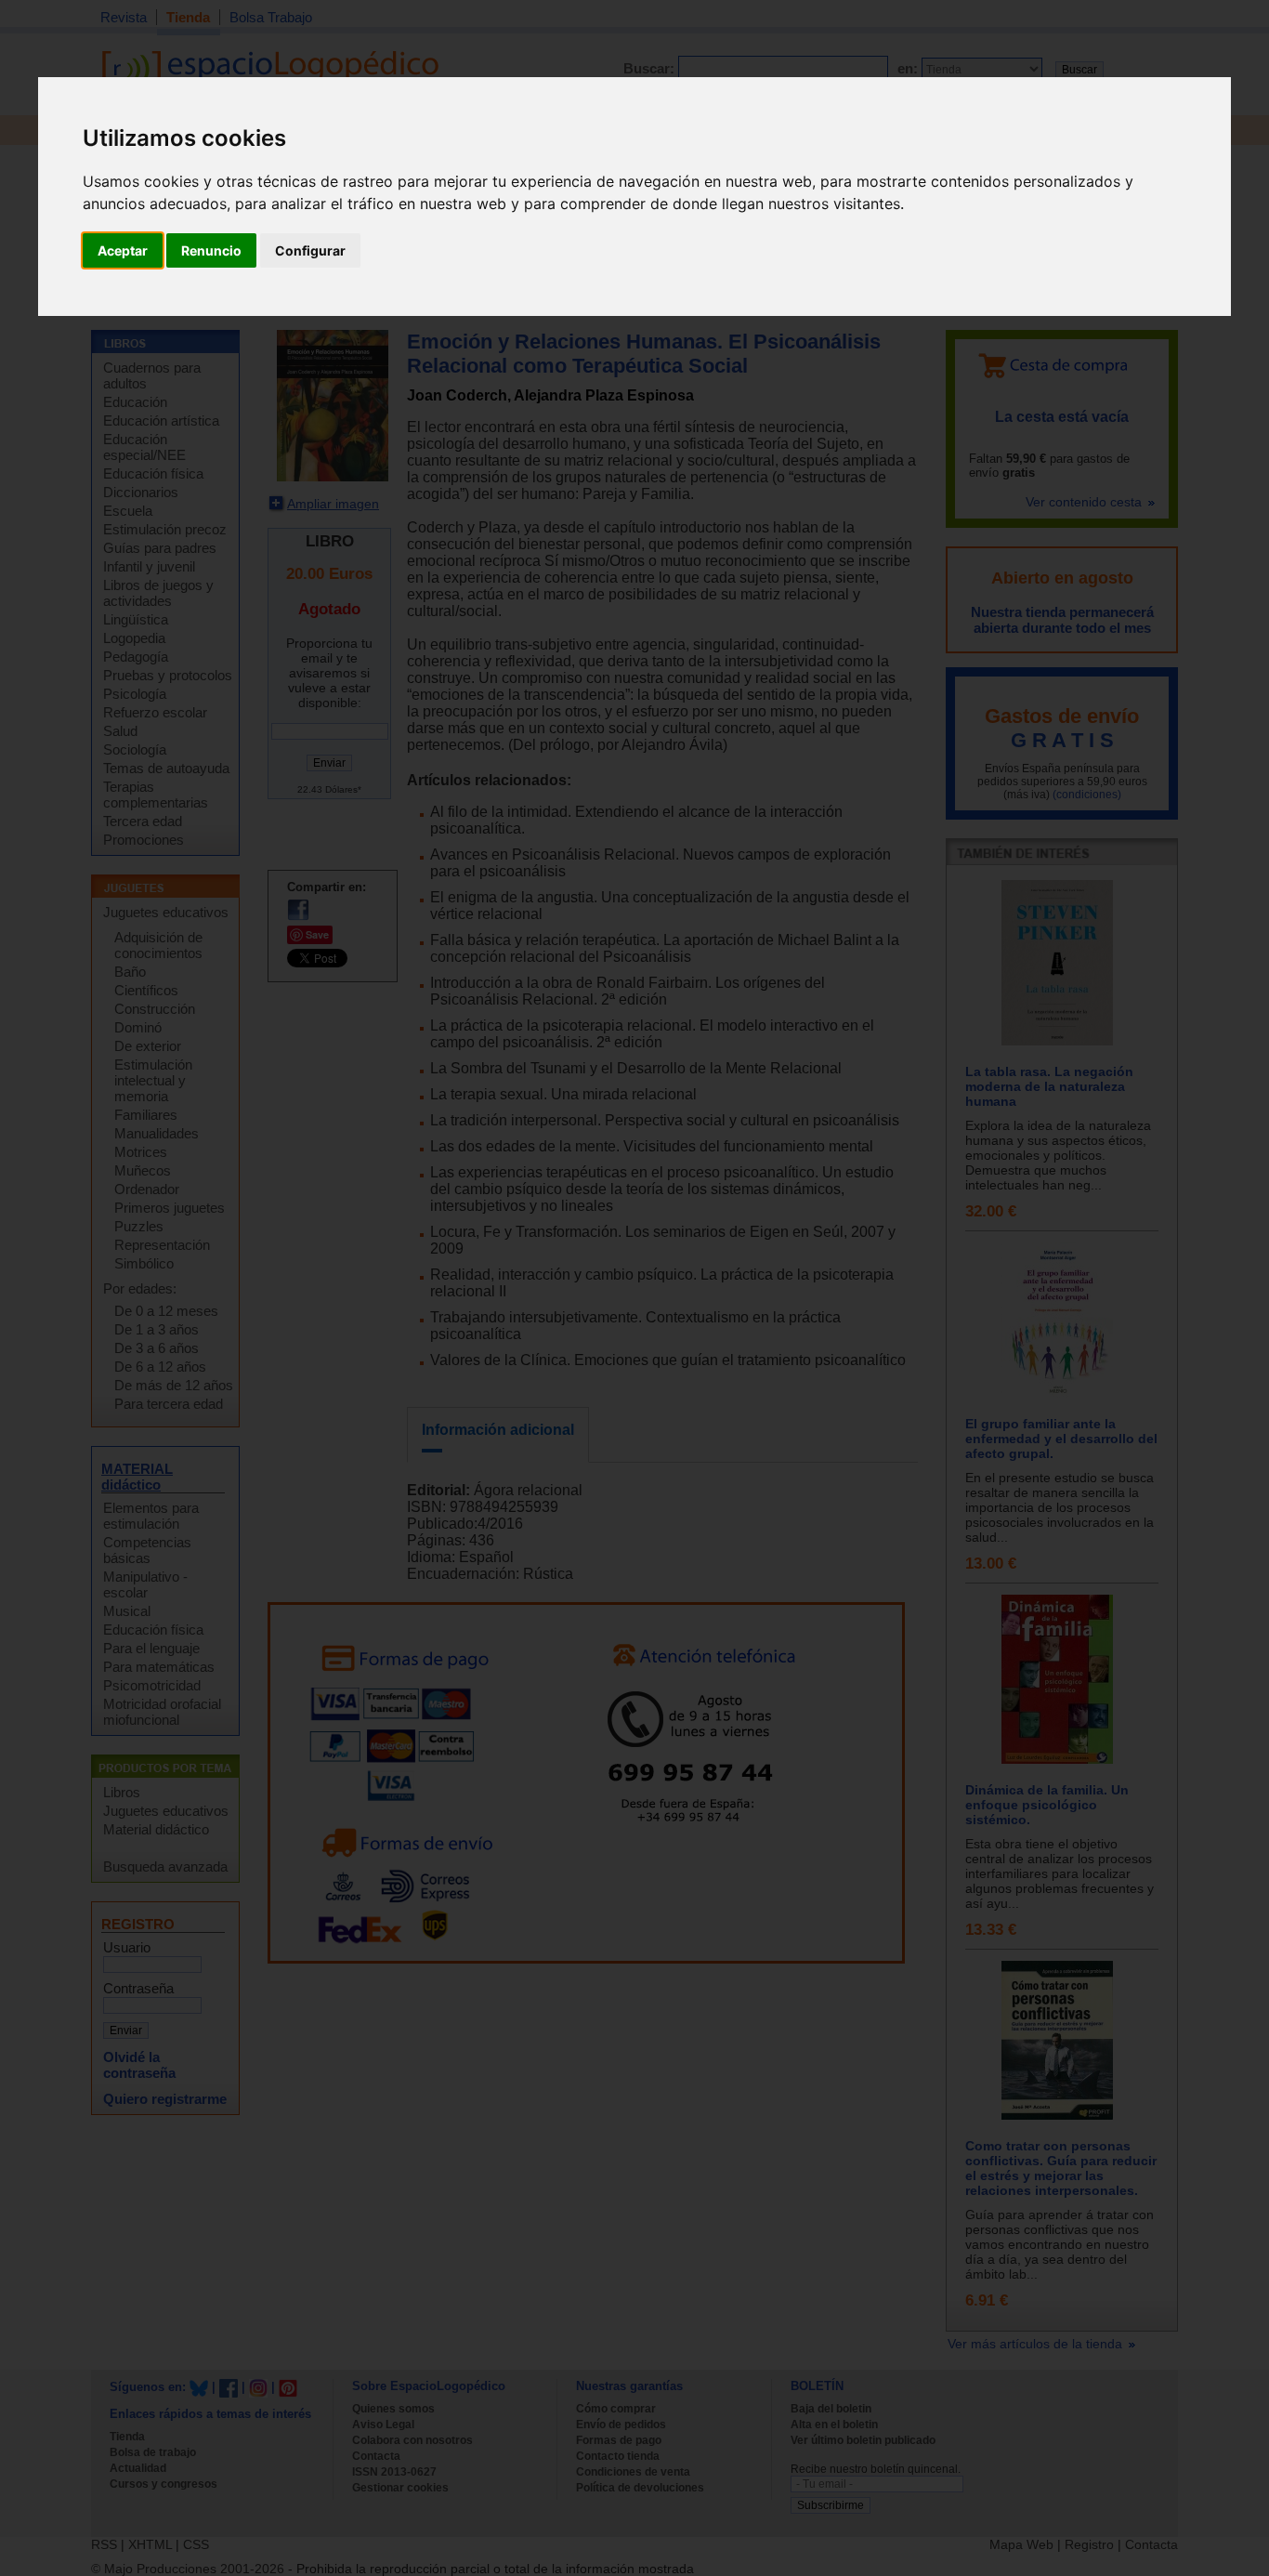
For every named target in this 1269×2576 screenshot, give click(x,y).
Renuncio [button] (211, 250)
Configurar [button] (310, 250)
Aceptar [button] (123, 250)
